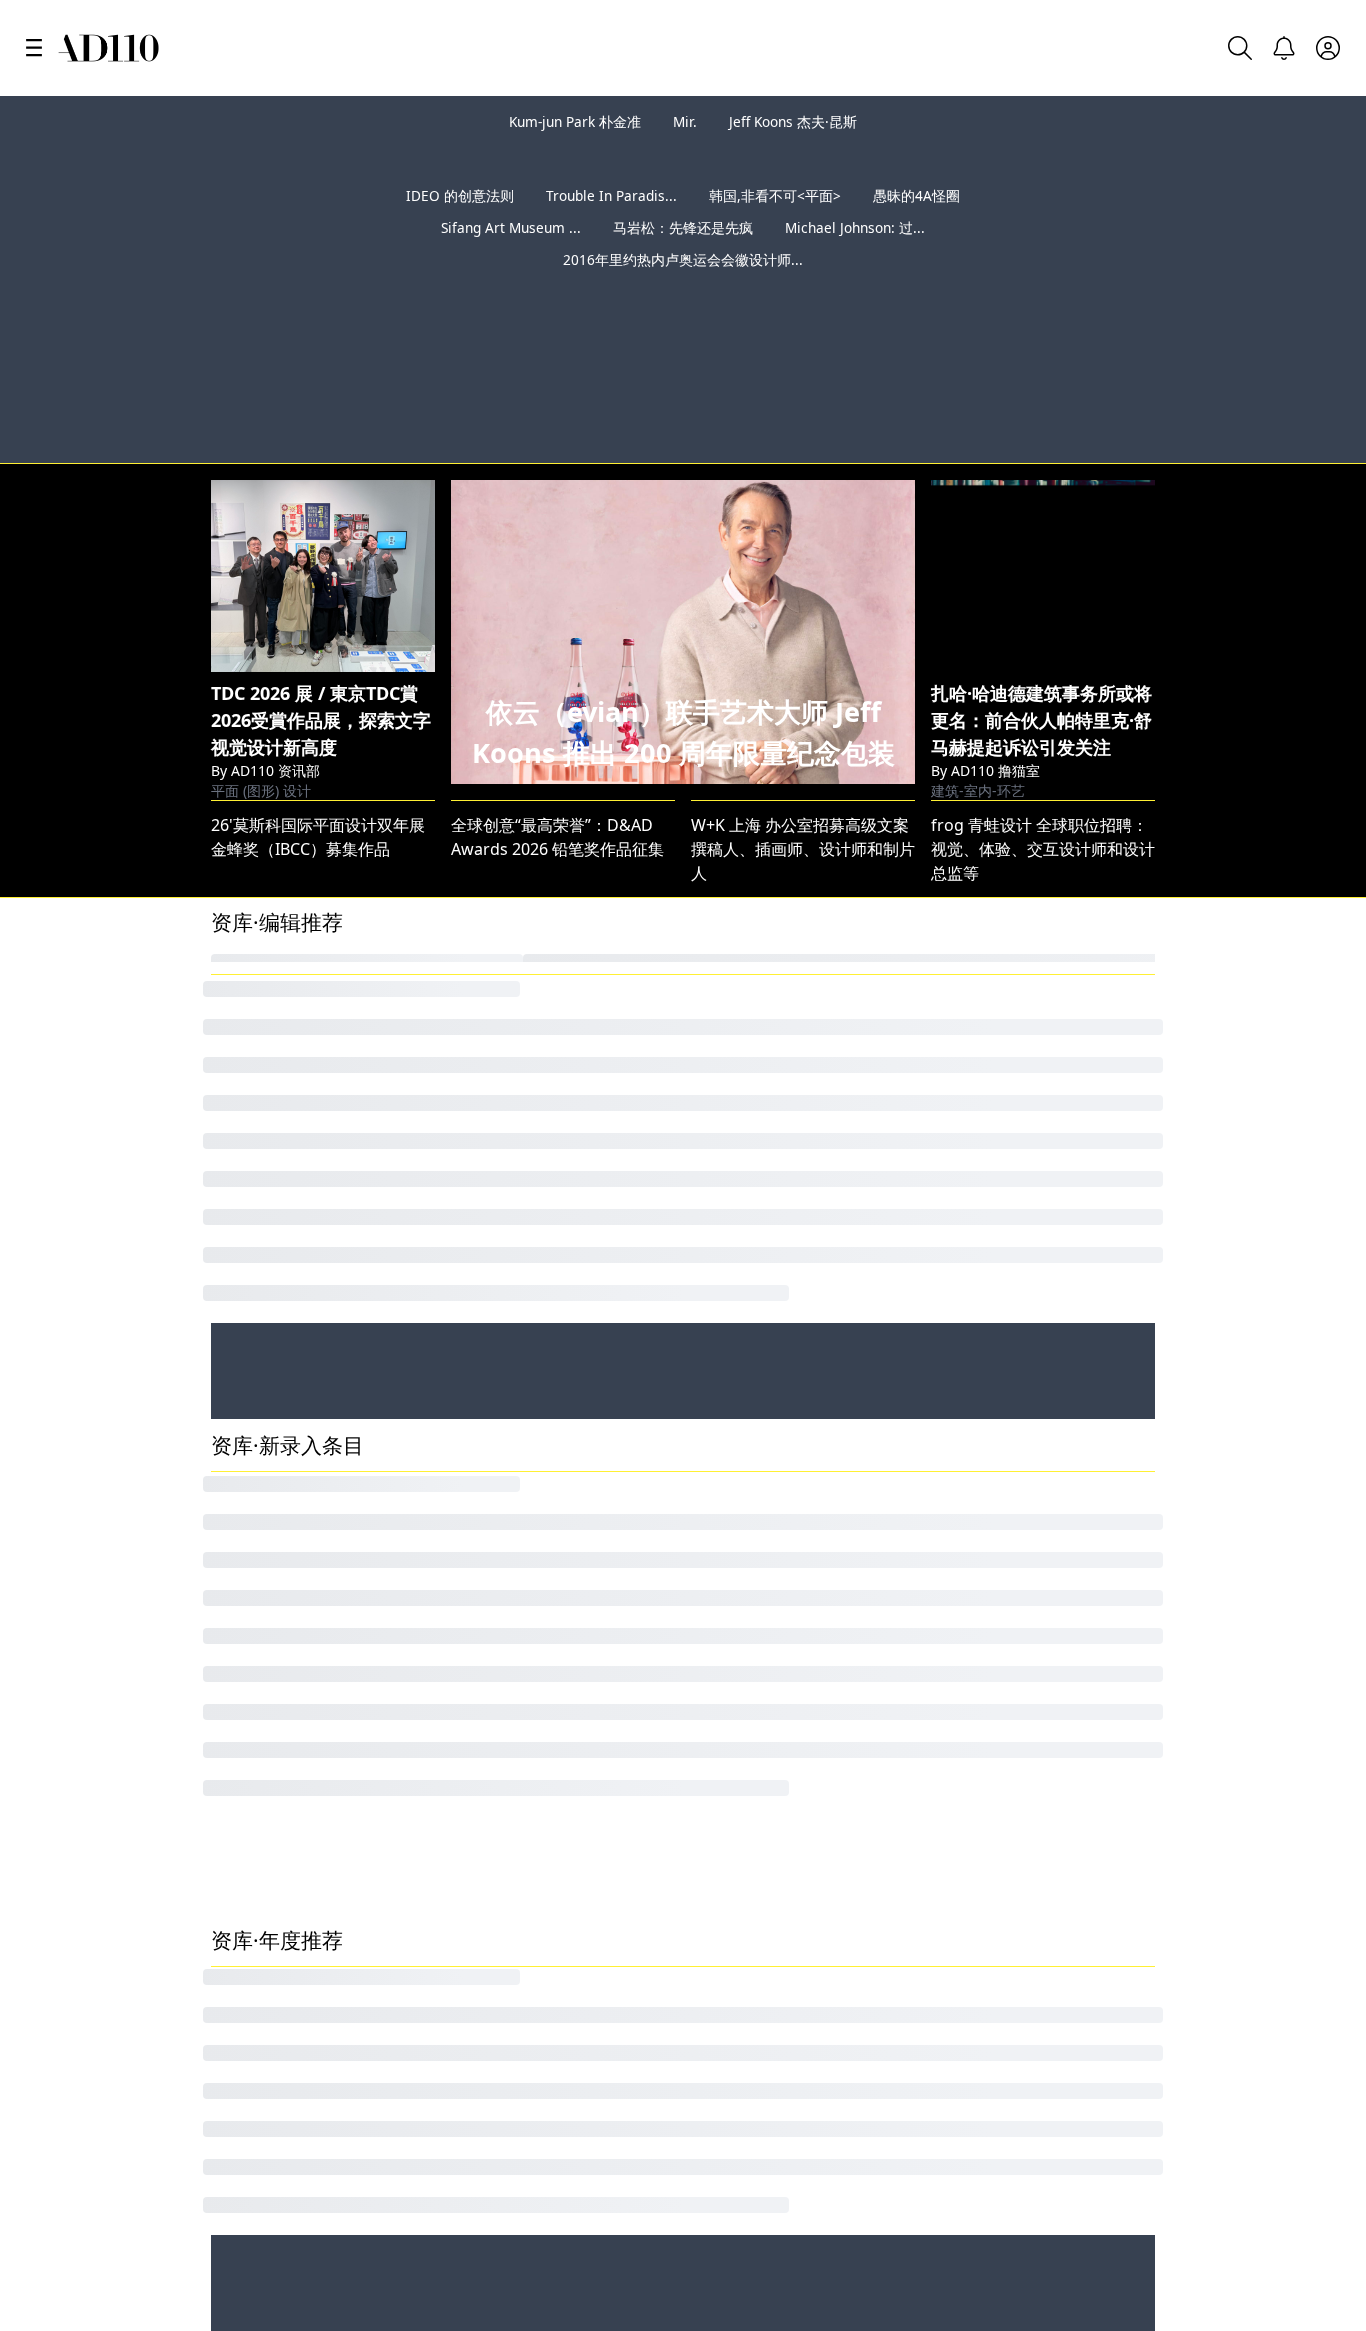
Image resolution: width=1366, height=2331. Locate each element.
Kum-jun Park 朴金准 (575, 121)
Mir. (685, 121)
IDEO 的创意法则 (460, 227)
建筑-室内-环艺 (978, 677)
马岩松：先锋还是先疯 (683, 259)
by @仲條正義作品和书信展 (1240, 345)
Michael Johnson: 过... (855, 259)
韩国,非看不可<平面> (775, 227)
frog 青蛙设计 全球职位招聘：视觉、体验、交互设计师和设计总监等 (1043, 753)
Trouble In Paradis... (611, 227)
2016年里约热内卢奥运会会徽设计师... (683, 291)
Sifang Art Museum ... (511, 259)
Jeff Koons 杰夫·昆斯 (793, 121)
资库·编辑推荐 (277, 826)
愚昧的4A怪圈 (916, 227)
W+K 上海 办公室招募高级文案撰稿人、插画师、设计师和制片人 (803, 753)
